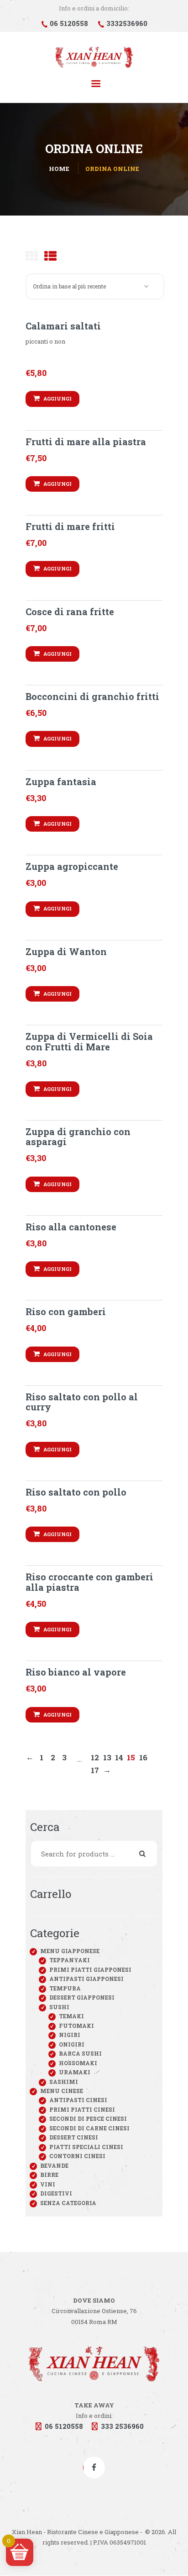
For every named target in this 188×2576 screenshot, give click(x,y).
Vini (48, 2184)
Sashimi (64, 2082)
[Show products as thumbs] (32, 256)
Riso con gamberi (66, 1311)
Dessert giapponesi (82, 1997)
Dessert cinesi (74, 2137)
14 (119, 1757)
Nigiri (70, 2035)
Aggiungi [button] (57, 398)
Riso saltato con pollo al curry (82, 1402)
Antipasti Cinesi (78, 2100)
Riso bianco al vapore (76, 1672)
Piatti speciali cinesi (86, 2147)
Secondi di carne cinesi (89, 2128)
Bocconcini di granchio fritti (92, 696)
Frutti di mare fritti (70, 526)
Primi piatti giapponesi (90, 1969)
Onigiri (72, 2044)
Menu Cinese (62, 2091)
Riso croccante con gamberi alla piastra (89, 1582)
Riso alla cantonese (71, 1227)
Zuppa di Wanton (66, 951)
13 (107, 1757)
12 (95, 1757)
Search (148, 1854)
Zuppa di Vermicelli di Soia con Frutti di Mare (89, 1041)
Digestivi (56, 2193)
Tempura (65, 1988)
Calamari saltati (63, 326)
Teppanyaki (70, 1960)
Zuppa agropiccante (72, 866)
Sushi (59, 2007)
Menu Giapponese (70, 1951)
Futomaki (76, 2026)
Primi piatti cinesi (82, 2109)
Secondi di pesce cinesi (88, 2118)
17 (95, 1770)
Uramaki (75, 2072)
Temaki (71, 2016)
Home (59, 169)
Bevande (54, 2165)
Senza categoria (68, 2203)
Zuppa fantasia (61, 782)
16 (143, 1757)
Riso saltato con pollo (76, 1492)
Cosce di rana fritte (70, 612)
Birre (49, 2175)
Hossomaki (78, 2063)
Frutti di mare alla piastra (86, 442)
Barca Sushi (80, 2053)
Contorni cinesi (77, 2156)
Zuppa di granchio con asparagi (78, 1137)
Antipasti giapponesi (86, 1979)
